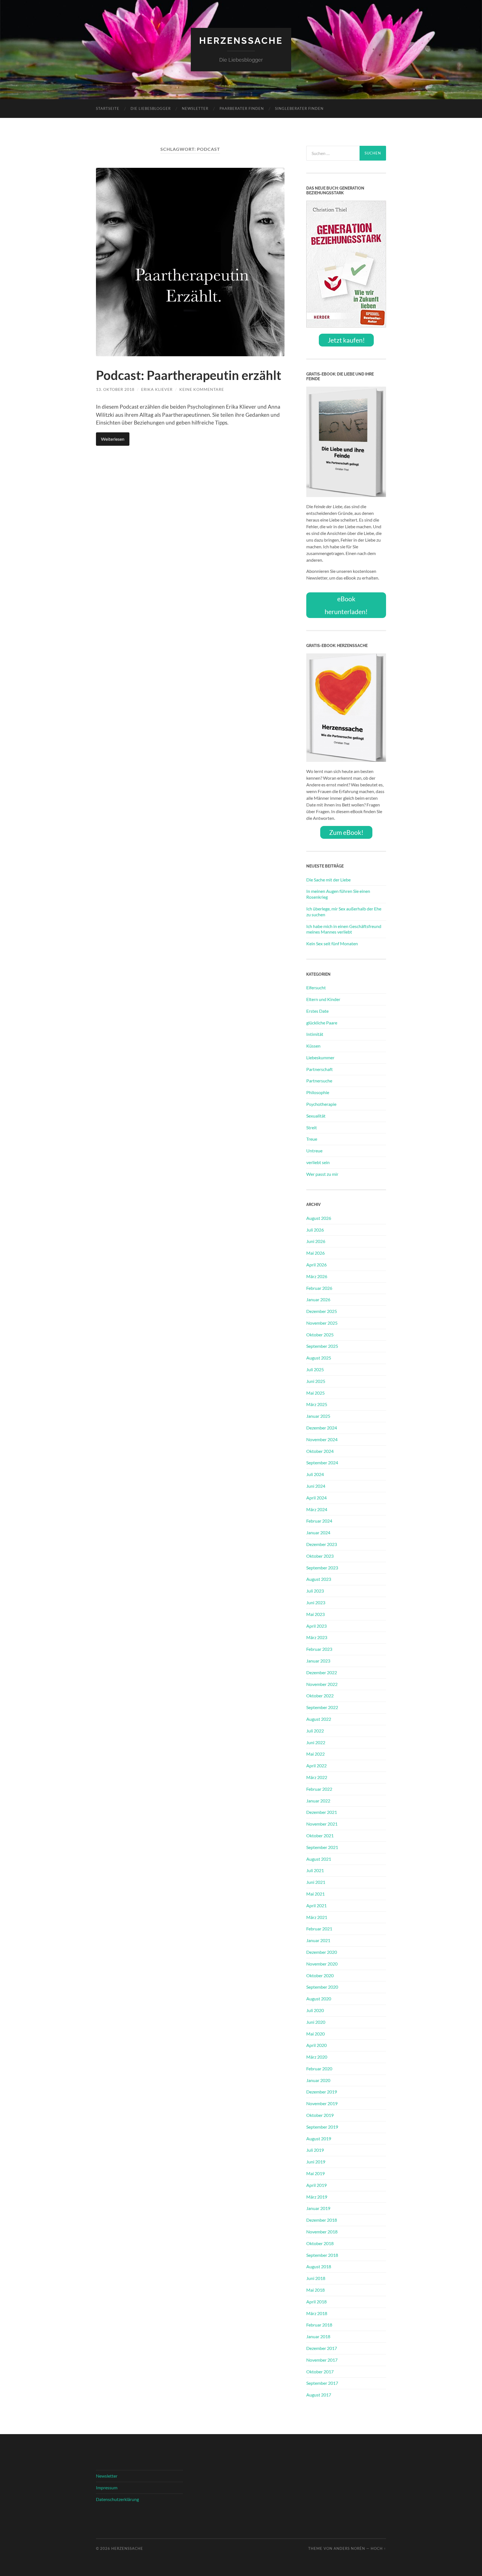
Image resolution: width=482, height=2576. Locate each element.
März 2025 (317, 1404)
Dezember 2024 (322, 1428)
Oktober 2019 (320, 2115)
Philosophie (318, 1092)
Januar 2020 (318, 2080)
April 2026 (316, 1265)
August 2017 (319, 2395)
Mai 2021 (315, 1894)
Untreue (314, 1151)
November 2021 (322, 1824)
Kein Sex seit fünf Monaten (332, 943)
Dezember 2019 (322, 2092)
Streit (312, 1127)
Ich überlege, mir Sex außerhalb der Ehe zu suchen (344, 912)
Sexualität (316, 1116)
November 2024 (322, 1439)
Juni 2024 (316, 1486)
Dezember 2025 (322, 1311)
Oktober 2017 (320, 2372)
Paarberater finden (242, 108)
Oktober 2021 (320, 1835)
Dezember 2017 (322, 2348)
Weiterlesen (113, 439)
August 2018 (319, 2266)
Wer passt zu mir (322, 1174)
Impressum (107, 2487)
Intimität (315, 1034)
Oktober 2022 (320, 1696)
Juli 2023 (315, 1591)
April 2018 (316, 2302)
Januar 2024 (318, 1532)
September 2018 (322, 2255)
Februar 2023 (319, 1649)
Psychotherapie (321, 1104)
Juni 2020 (316, 2022)
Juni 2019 (316, 2162)
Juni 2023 (316, 1602)
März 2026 (317, 1276)
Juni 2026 (316, 1241)
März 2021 (317, 1917)
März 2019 (317, 2197)
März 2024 (317, 1509)
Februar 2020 (319, 2069)
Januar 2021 (318, 1940)
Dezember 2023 (322, 1544)
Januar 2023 (318, 1661)
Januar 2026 (318, 1299)
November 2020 (322, 1964)
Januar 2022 (318, 1801)
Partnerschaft (320, 1069)
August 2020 (319, 1999)
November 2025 (322, 1323)
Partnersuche (319, 1081)
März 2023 (317, 1637)
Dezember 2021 (322, 1812)
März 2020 (317, 2057)
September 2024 (322, 1463)
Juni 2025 (316, 1381)
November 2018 (322, 2232)
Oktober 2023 (320, 1556)
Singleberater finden (299, 108)
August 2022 (319, 1719)
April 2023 (316, 1626)
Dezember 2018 (322, 2220)
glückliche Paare (322, 1023)
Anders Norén (349, 2548)
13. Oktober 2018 (115, 389)
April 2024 (316, 1498)
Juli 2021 (315, 1870)
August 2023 (319, 1579)
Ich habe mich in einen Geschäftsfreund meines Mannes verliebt (344, 929)
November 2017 (322, 2360)
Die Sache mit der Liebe (328, 880)
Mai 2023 (315, 1614)
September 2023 (322, 1568)
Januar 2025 (318, 1416)
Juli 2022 (315, 1731)
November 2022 (322, 1684)
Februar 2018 (319, 2325)
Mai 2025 (315, 1393)
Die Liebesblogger (151, 108)
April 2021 (316, 1905)
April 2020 (316, 2045)
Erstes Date (317, 1011)
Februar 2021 (319, 1929)
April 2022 (316, 1766)
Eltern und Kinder (323, 999)
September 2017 (322, 2383)
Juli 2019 (315, 2150)
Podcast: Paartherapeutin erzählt (189, 375)
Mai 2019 (315, 2173)
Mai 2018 (315, 2290)
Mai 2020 (315, 2034)
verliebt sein (318, 1162)
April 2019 (316, 2185)
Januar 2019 (318, 2208)
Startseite (108, 108)
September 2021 (322, 1847)
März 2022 (317, 1777)
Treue (312, 1139)
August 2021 (319, 1859)
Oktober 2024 (320, 1451)
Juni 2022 (316, 1742)
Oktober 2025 (320, 1335)
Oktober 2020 (320, 1975)
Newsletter (195, 108)
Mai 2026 (315, 1253)
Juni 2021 (316, 1882)
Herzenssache (241, 41)
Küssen (313, 1046)
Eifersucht (316, 987)
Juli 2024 (315, 1474)
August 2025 (319, 1358)
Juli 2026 (315, 1230)
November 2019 (322, 2103)
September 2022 (322, 1707)
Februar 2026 (319, 1288)
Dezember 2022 (322, 1672)
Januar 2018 (318, 2336)
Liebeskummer (320, 1057)
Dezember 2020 (322, 1952)
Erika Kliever (157, 389)
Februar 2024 (319, 1521)
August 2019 (319, 2138)
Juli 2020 (315, 2010)
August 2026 (319, 1218)
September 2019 (322, 2127)
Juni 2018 (316, 2278)
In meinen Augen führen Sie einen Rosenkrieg (338, 894)
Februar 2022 (319, 1789)
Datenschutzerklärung (117, 2499)
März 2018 (317, 2313)
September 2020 (322, 1987)
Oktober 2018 (320, 2243)
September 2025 (322, 1346)
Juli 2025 (315, 1369)
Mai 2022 (315, 1754)
